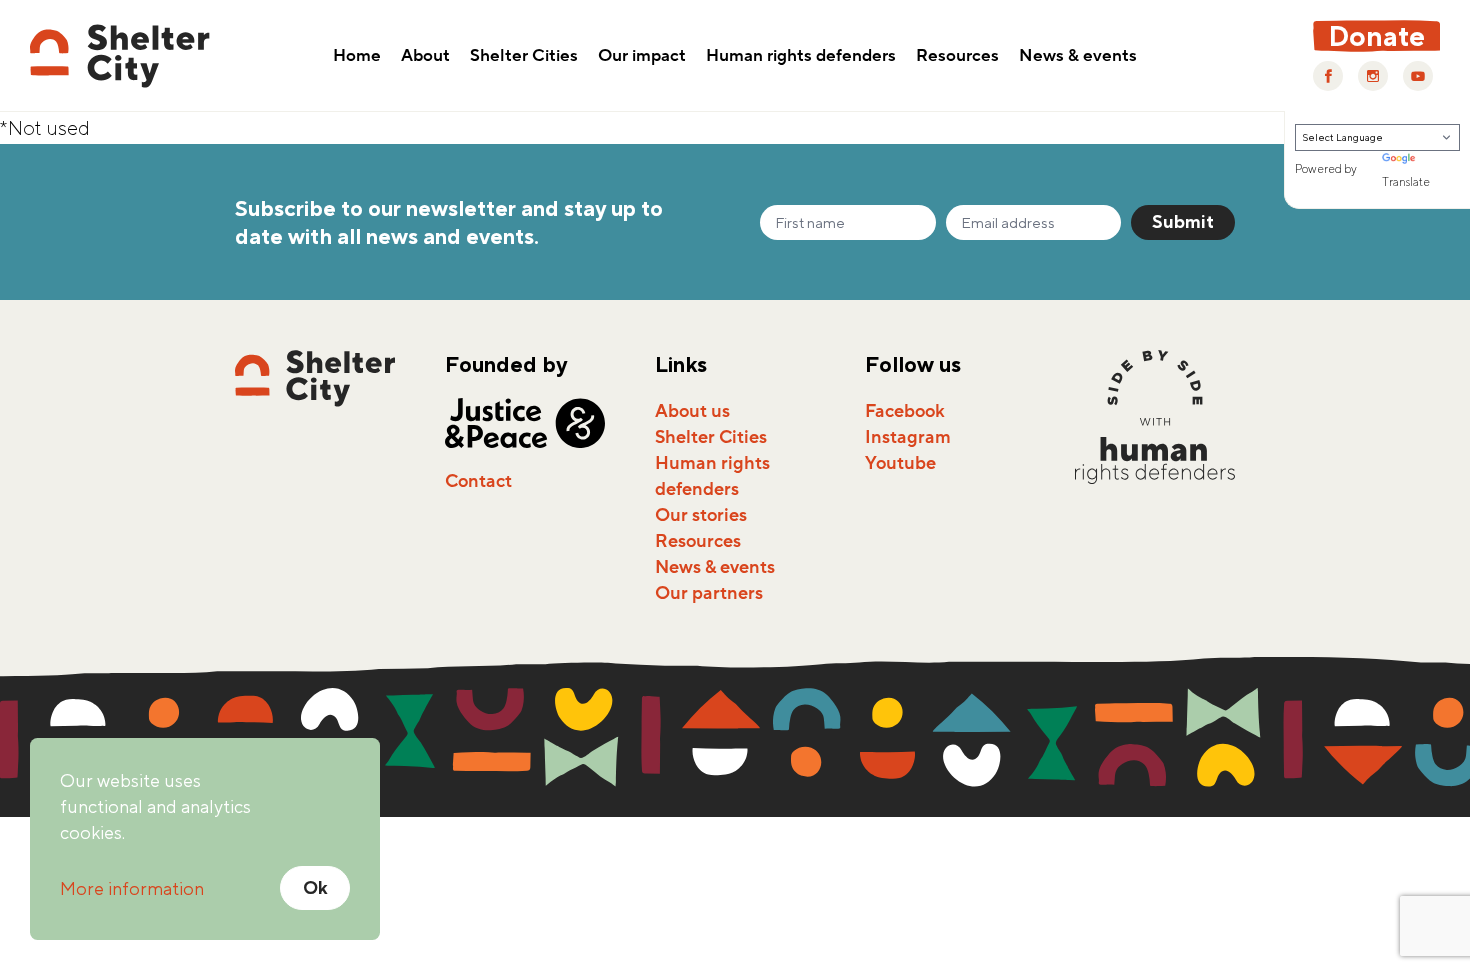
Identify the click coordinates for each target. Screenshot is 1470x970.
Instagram (908, 437)
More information (132, 888)
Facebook (905, 411)
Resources (957, 57)
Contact (478, 481)
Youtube (900, 463)
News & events (1078, 57)
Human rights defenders (801, 57)
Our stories (701, 515)
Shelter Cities (524, 57)
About (425, 57)
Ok (315, 887)
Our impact (642, 57)
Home (357, 57)
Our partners (709, 593)
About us (692, 411)
